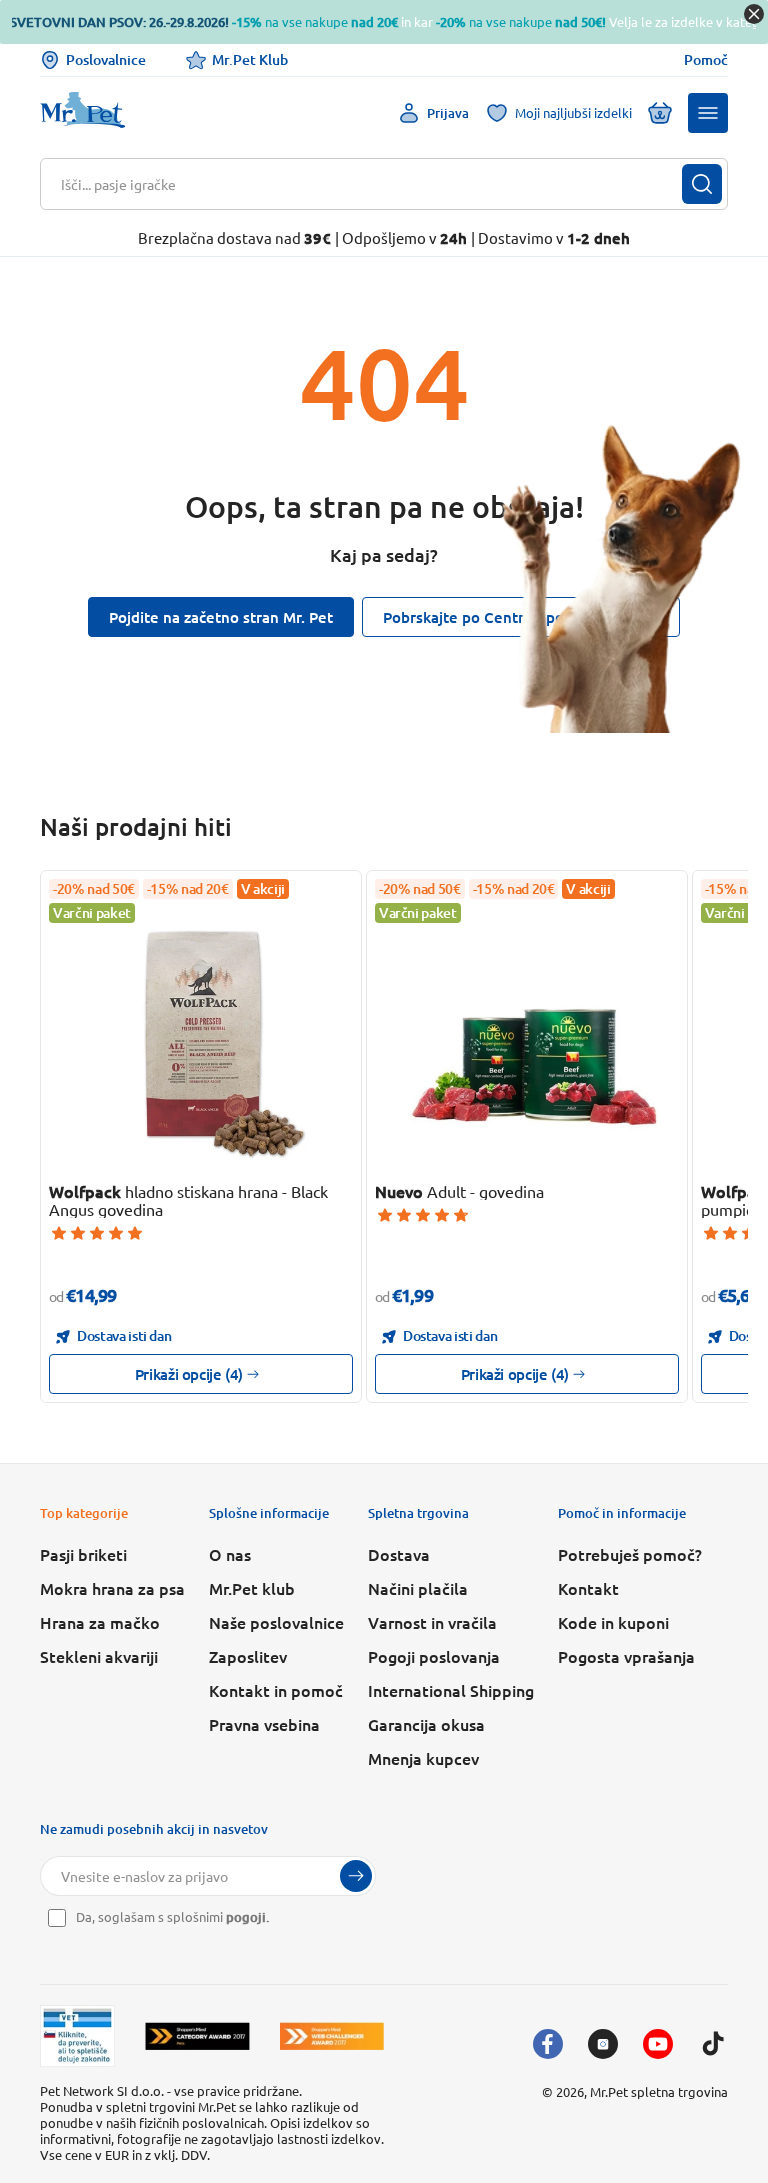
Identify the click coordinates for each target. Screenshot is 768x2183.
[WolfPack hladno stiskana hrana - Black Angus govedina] (201, 1035)
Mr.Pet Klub (250, 59)
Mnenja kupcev (423, 1758)
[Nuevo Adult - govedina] (526, 1035)
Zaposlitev (248, 1656)
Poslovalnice (106, 59)
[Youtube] (658, 2044)
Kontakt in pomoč (276, 1690)
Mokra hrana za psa (112, 1588)
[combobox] (371, 184)
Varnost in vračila (432, 1622)
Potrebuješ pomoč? (630, 1554)
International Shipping (451, 1690)
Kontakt (588, 1588)
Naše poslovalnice (276, 1622)
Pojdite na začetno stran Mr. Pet (221, 617)
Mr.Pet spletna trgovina (659, 2091)
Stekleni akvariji (99, 1656)
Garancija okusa (426, 1724)
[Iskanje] (702, 184)
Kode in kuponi (613, 1622)
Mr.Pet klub (252, 1588)
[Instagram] (603, 2044)
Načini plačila (418, 1588)
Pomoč (706, 60)
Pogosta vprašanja (626, 1656)
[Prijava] (356, 1876)
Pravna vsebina (264, 1724)
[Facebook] (548, 2044)
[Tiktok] (713, 2044)
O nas (230, 1554)
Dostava (399, 1554)
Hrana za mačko (100, 1622)
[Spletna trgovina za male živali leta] (197, 2036)
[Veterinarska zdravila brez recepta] (77, 2036)
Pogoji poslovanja (434, 1656)
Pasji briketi (83, 1554)
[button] (708, 113)
